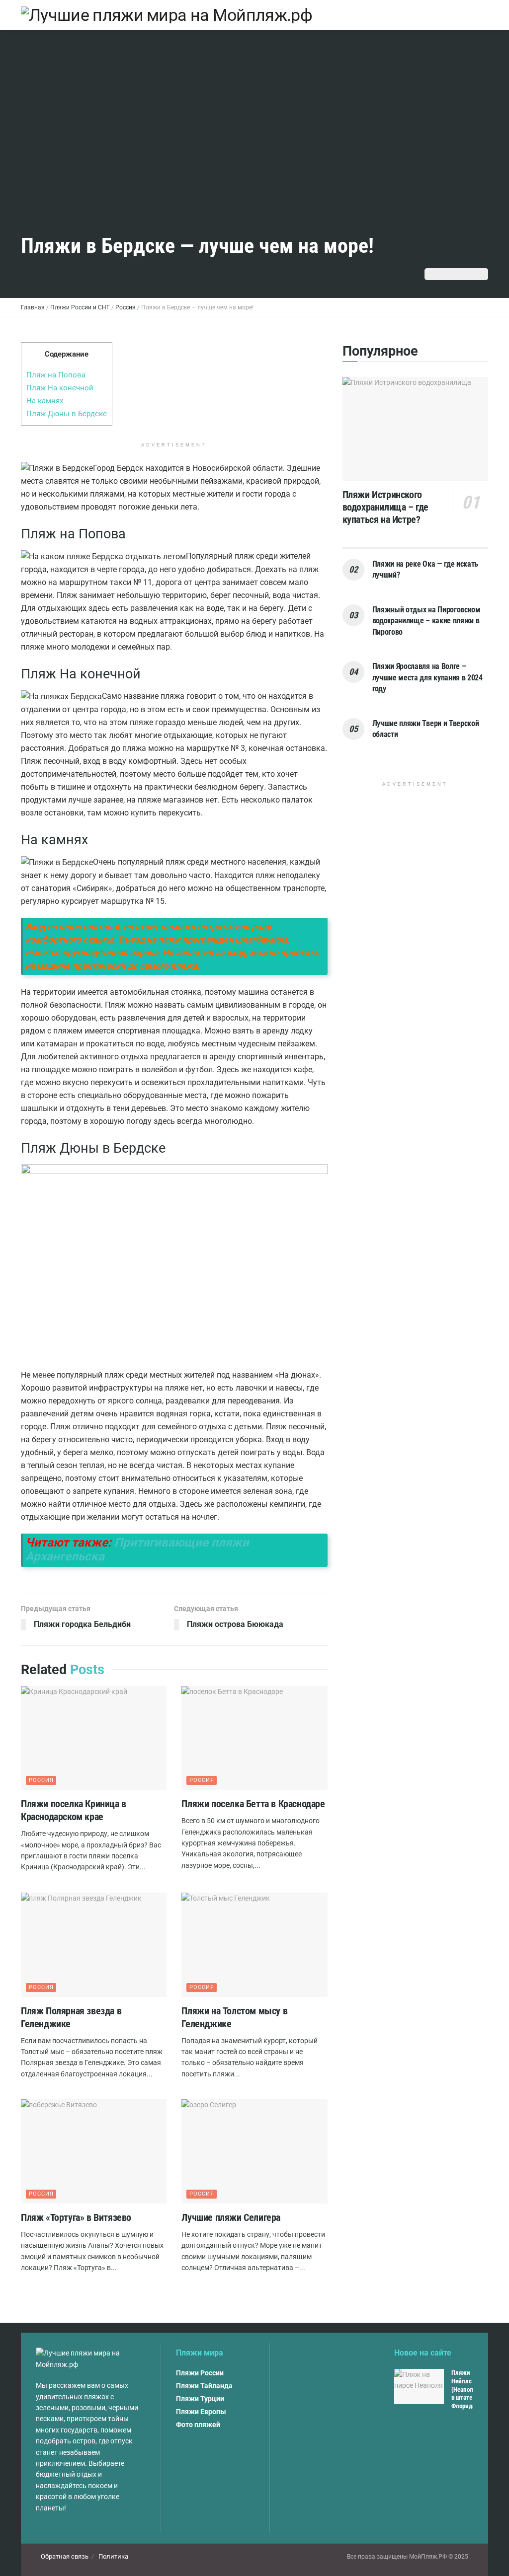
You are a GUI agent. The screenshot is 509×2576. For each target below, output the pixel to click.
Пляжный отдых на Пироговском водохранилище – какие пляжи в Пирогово (426, 621)
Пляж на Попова (56, 375)
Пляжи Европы (201, 2412)
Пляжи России (200, 2373)
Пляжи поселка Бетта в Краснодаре (253, 1804)
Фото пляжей (198, 2425)
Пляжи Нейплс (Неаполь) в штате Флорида (465, 2390)
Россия (41, 1780)
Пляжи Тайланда (204, 2386)
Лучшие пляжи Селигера (231, 2217)
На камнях (45, 401)
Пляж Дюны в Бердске (67, 414)
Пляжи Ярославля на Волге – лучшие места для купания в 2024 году (427, 677)
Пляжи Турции (200, 2399)
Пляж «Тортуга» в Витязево (76, 2217)
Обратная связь (65, 2556)
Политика (113, 2556)
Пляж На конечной (60, 388)
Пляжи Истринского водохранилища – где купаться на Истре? (385, 507)
